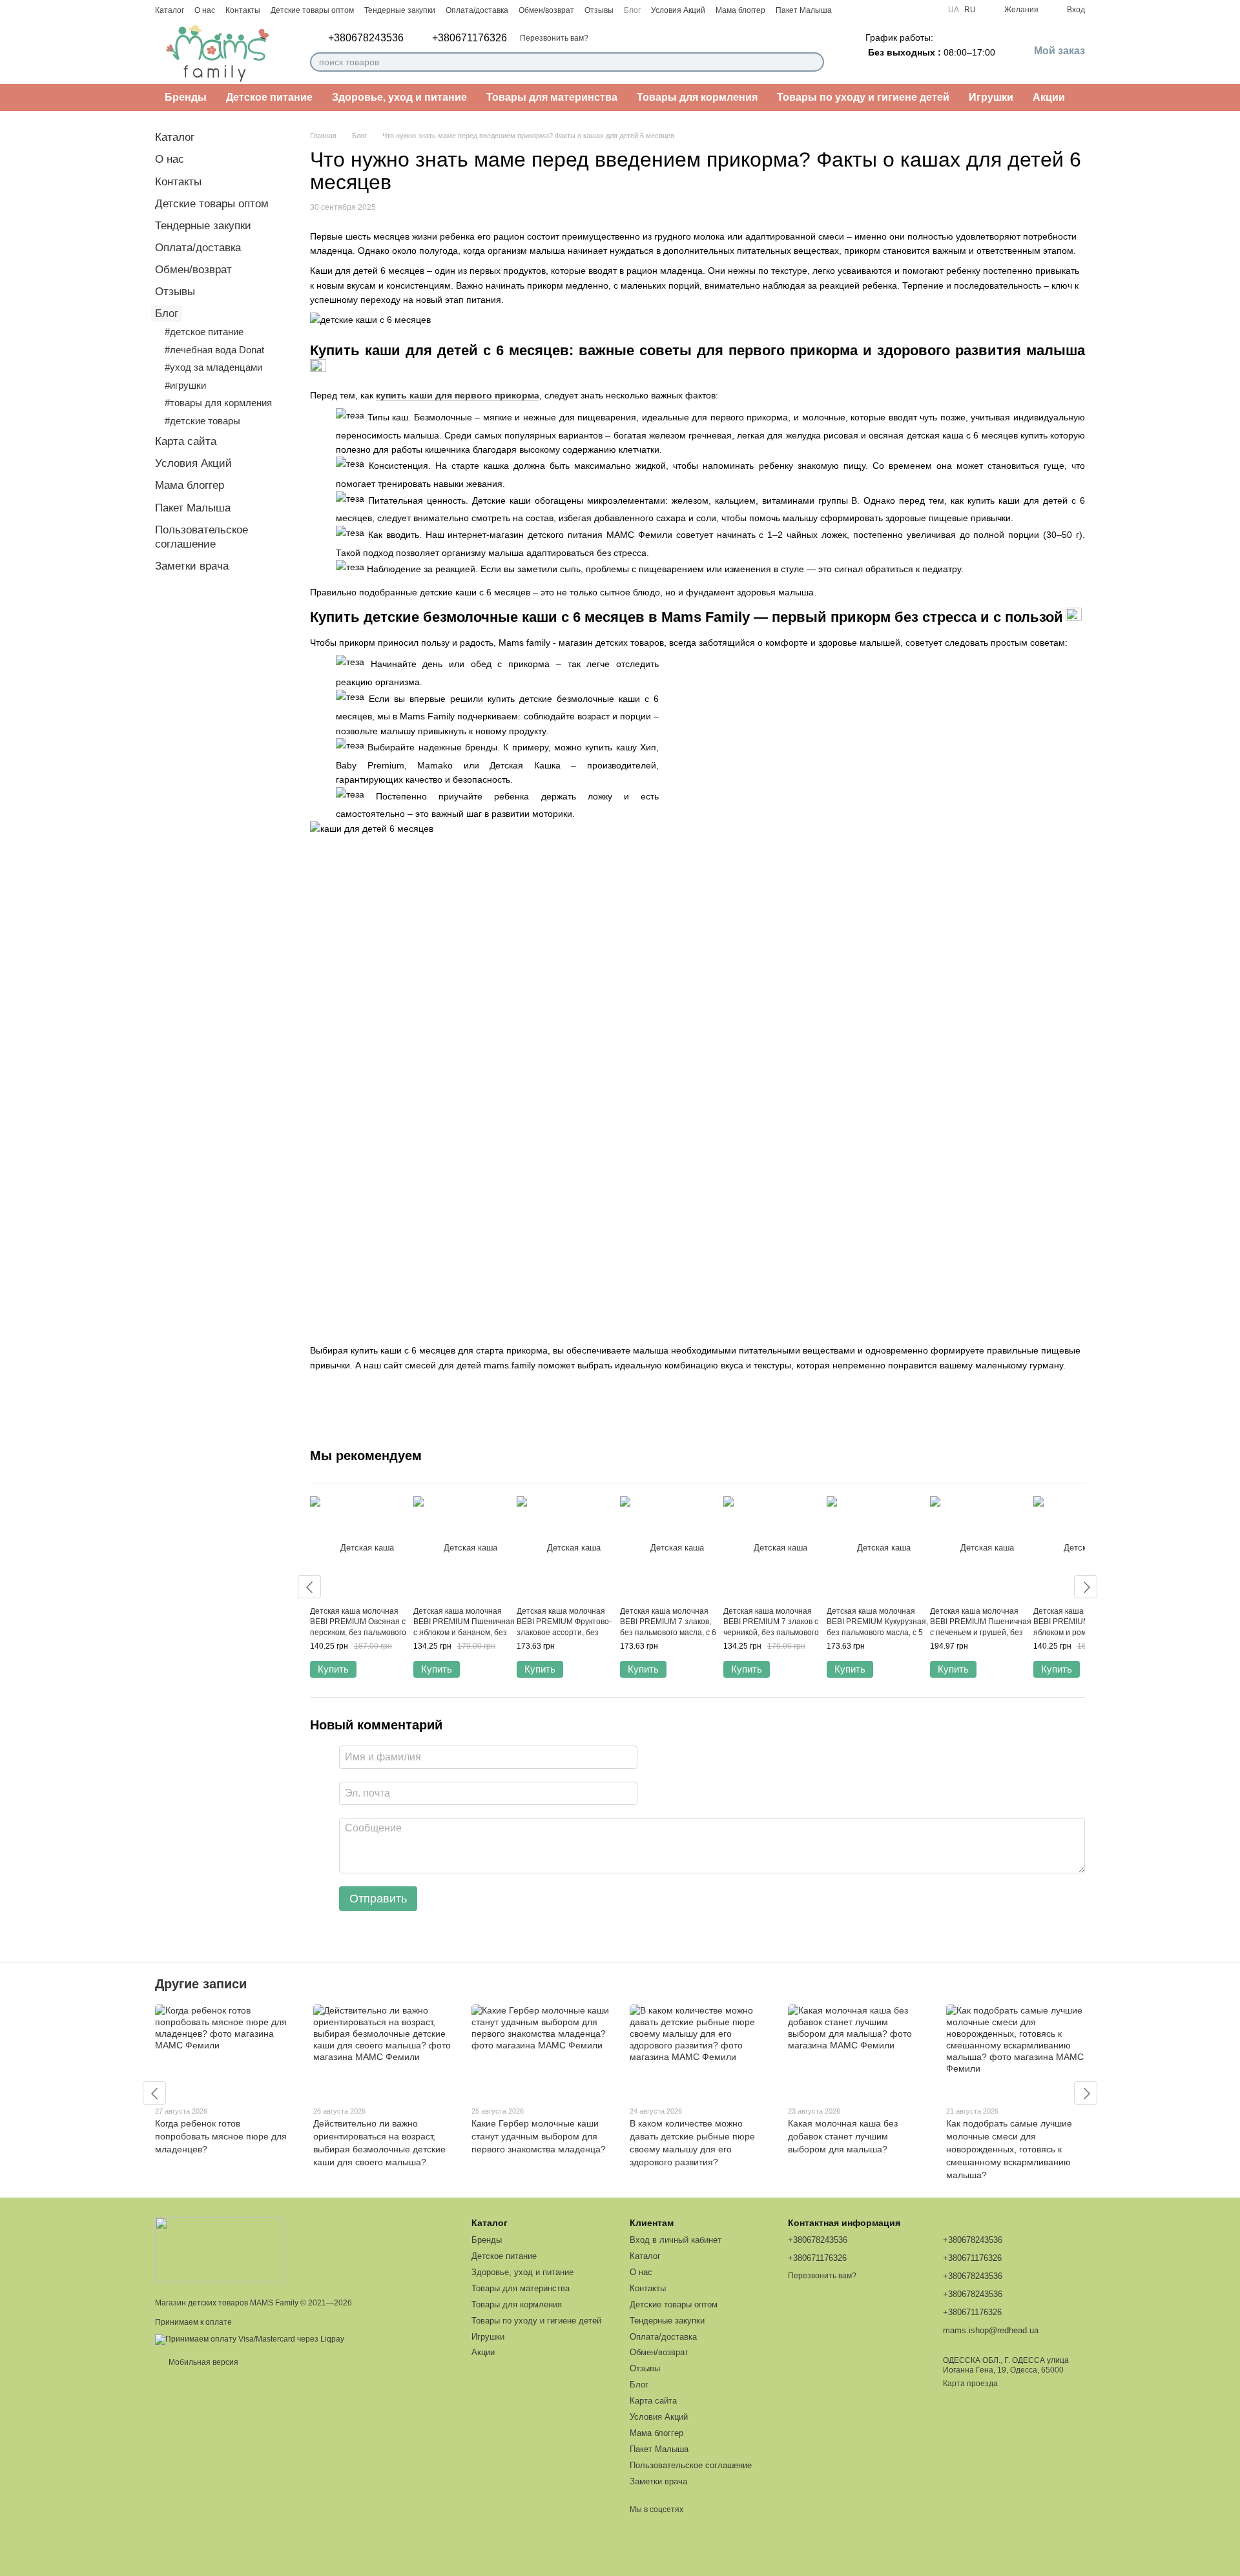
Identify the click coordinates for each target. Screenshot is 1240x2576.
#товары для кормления (218, 403)
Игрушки (991, 97)
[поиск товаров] (814, 62)
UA (954, 10)
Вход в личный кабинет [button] (676, 2240)
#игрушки (185, 385)
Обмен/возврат (546, 10)
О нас (205, 10)
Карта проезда (970, 2384)
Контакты (243, 10)
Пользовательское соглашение (691, 2465)
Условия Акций (678, 10)
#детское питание (204, 332)
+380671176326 (470, 38)
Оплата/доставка (477, 10)
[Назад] (309, 1587)
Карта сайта (186, 441)
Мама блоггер (740, 10)
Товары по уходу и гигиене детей (863, 97)
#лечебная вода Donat (214, 350)
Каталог (170, 10)
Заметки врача (192, 566)
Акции (1049, 97)
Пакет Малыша (804, 10)
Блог (632, 10)
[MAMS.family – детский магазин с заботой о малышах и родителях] (220, 2249)
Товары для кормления (697, 97)
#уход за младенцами (213, 367)
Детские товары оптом (312, 10)
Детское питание (269, 97)
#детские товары (202, 421)
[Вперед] (1086, 1587)
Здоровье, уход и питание (399, 97)
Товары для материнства (552, 97)
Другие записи (201, 1984)
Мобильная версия (202, 2362)
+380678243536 (366, 38)
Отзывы (599, 10)
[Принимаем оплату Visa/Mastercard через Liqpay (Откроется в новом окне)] (250, 2339)
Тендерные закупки (400, 10)
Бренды (186, 97)
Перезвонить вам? (554, 38)
